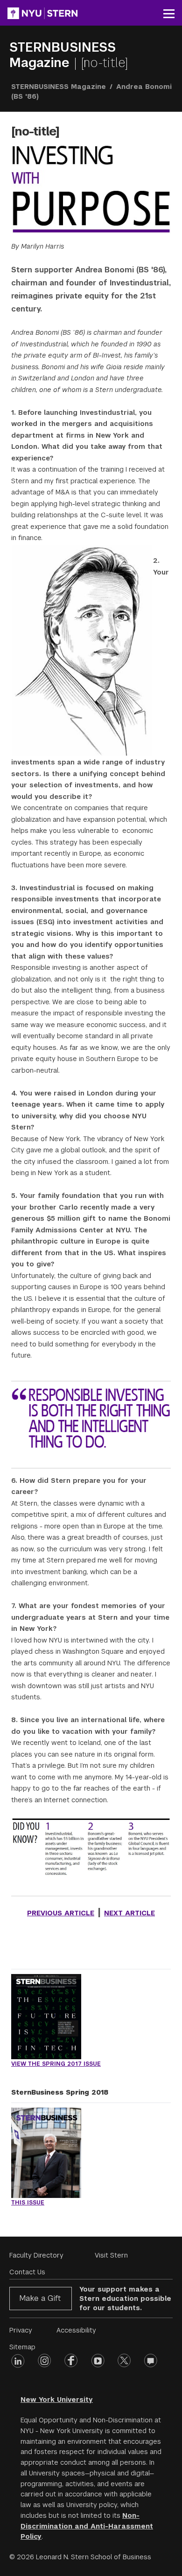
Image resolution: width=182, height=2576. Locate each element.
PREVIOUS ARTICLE (61, 1913)
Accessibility (76, 2330)
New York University (57, 2400)
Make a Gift (40, 2298)
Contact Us (27, 2272)
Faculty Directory (36, 2255)
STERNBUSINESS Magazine (63, 55)
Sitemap (22, 2347)
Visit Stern (111, 2255)
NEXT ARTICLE (129, 1913)
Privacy (21, 2330)
